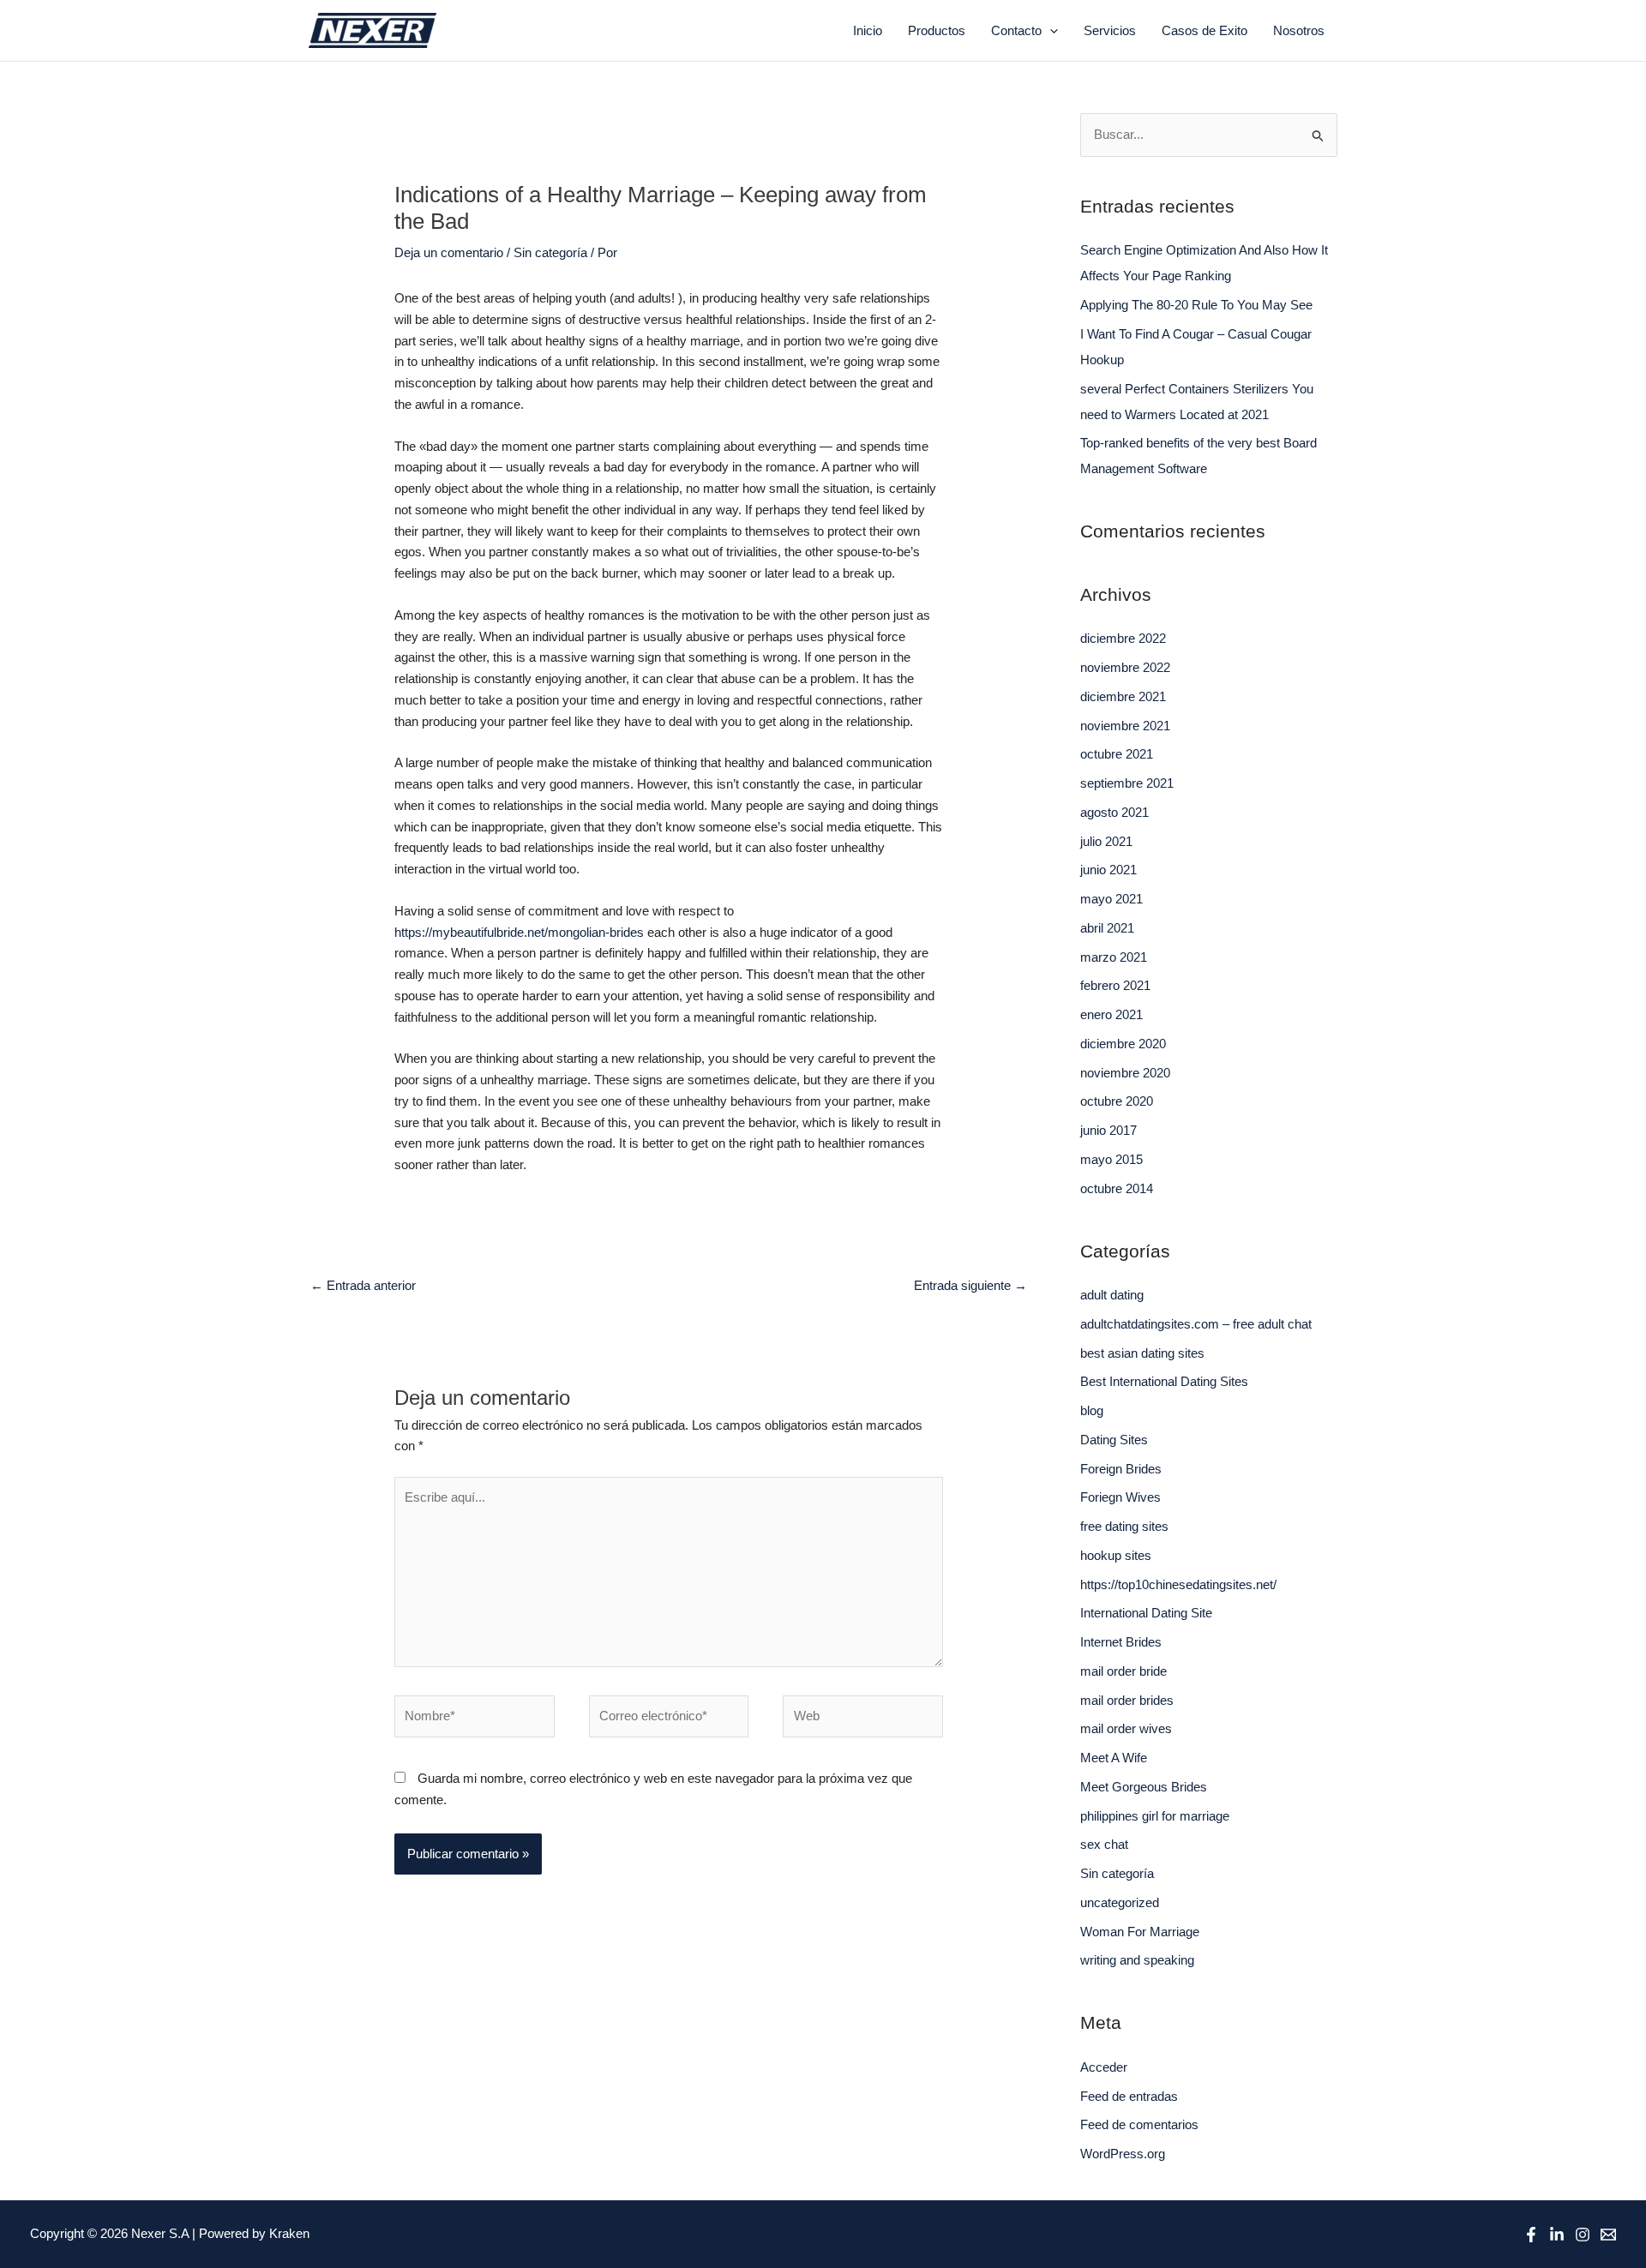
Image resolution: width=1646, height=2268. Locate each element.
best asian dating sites (1142, 1353)
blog (1092, 1410)
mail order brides (1127, 1700)
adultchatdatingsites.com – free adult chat (1196, 1324)
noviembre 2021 (1125, 726)
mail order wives (1126, 1728)
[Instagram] (1583, 2235)
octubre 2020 (1117, 1101)
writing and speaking (1137, 1960)
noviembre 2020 (1125, 1073)
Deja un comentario (449, 252)
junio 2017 (1108, 1130)
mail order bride (1123, 1671)
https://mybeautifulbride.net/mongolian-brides (519, 932)
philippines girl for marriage (1155, 1816)
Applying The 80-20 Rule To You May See (1196, 305)
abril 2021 (1107, 928)
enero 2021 (1111, 1014)
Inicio (868, 30)
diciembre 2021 (1123, 696)
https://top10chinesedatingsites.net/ (1178, 1584)
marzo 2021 (1114, 957)
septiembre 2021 (1127, 783)
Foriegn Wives (1120, 1497)
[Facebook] (1531, 2235)
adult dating (1112, 1295)
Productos (937, 30)
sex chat (1104, 1844)
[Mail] (1608, 2235)
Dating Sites (1114, 1440)
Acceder (1104, 2067)
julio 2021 (1106, 841)
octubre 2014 (1117, 1188)
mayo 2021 (1111, 899)
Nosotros (1299, 30)
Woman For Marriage (1140, 1932)
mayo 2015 (1111, 1159)
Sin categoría (550, 252)
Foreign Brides (1121, 1469)
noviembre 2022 (1125, 667)
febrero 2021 (1115, 985)
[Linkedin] (1557, 2235)
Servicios (1110, 30)
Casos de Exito (1204, 30)
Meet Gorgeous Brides (1144, 1787)
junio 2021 (1108, 870)
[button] (1050, 31)
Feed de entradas (1129, 2096)
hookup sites (1116, 1555)
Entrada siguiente (970, 1285)
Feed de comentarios (1139, 2124)
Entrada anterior (363, 1285)
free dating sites (1124, 1526)
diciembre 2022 (1123, 638)
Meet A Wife (1114, 1758)
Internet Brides (1121, 1642)
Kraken (289, 2233)
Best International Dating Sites (1164, 1381)
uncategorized (1120, 1902)
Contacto (1016, 30)
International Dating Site (1146, 1613)
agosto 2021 (1114, 812)
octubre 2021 (1117, 754)
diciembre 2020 (1123, 1044)
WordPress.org (1123, 2154)
